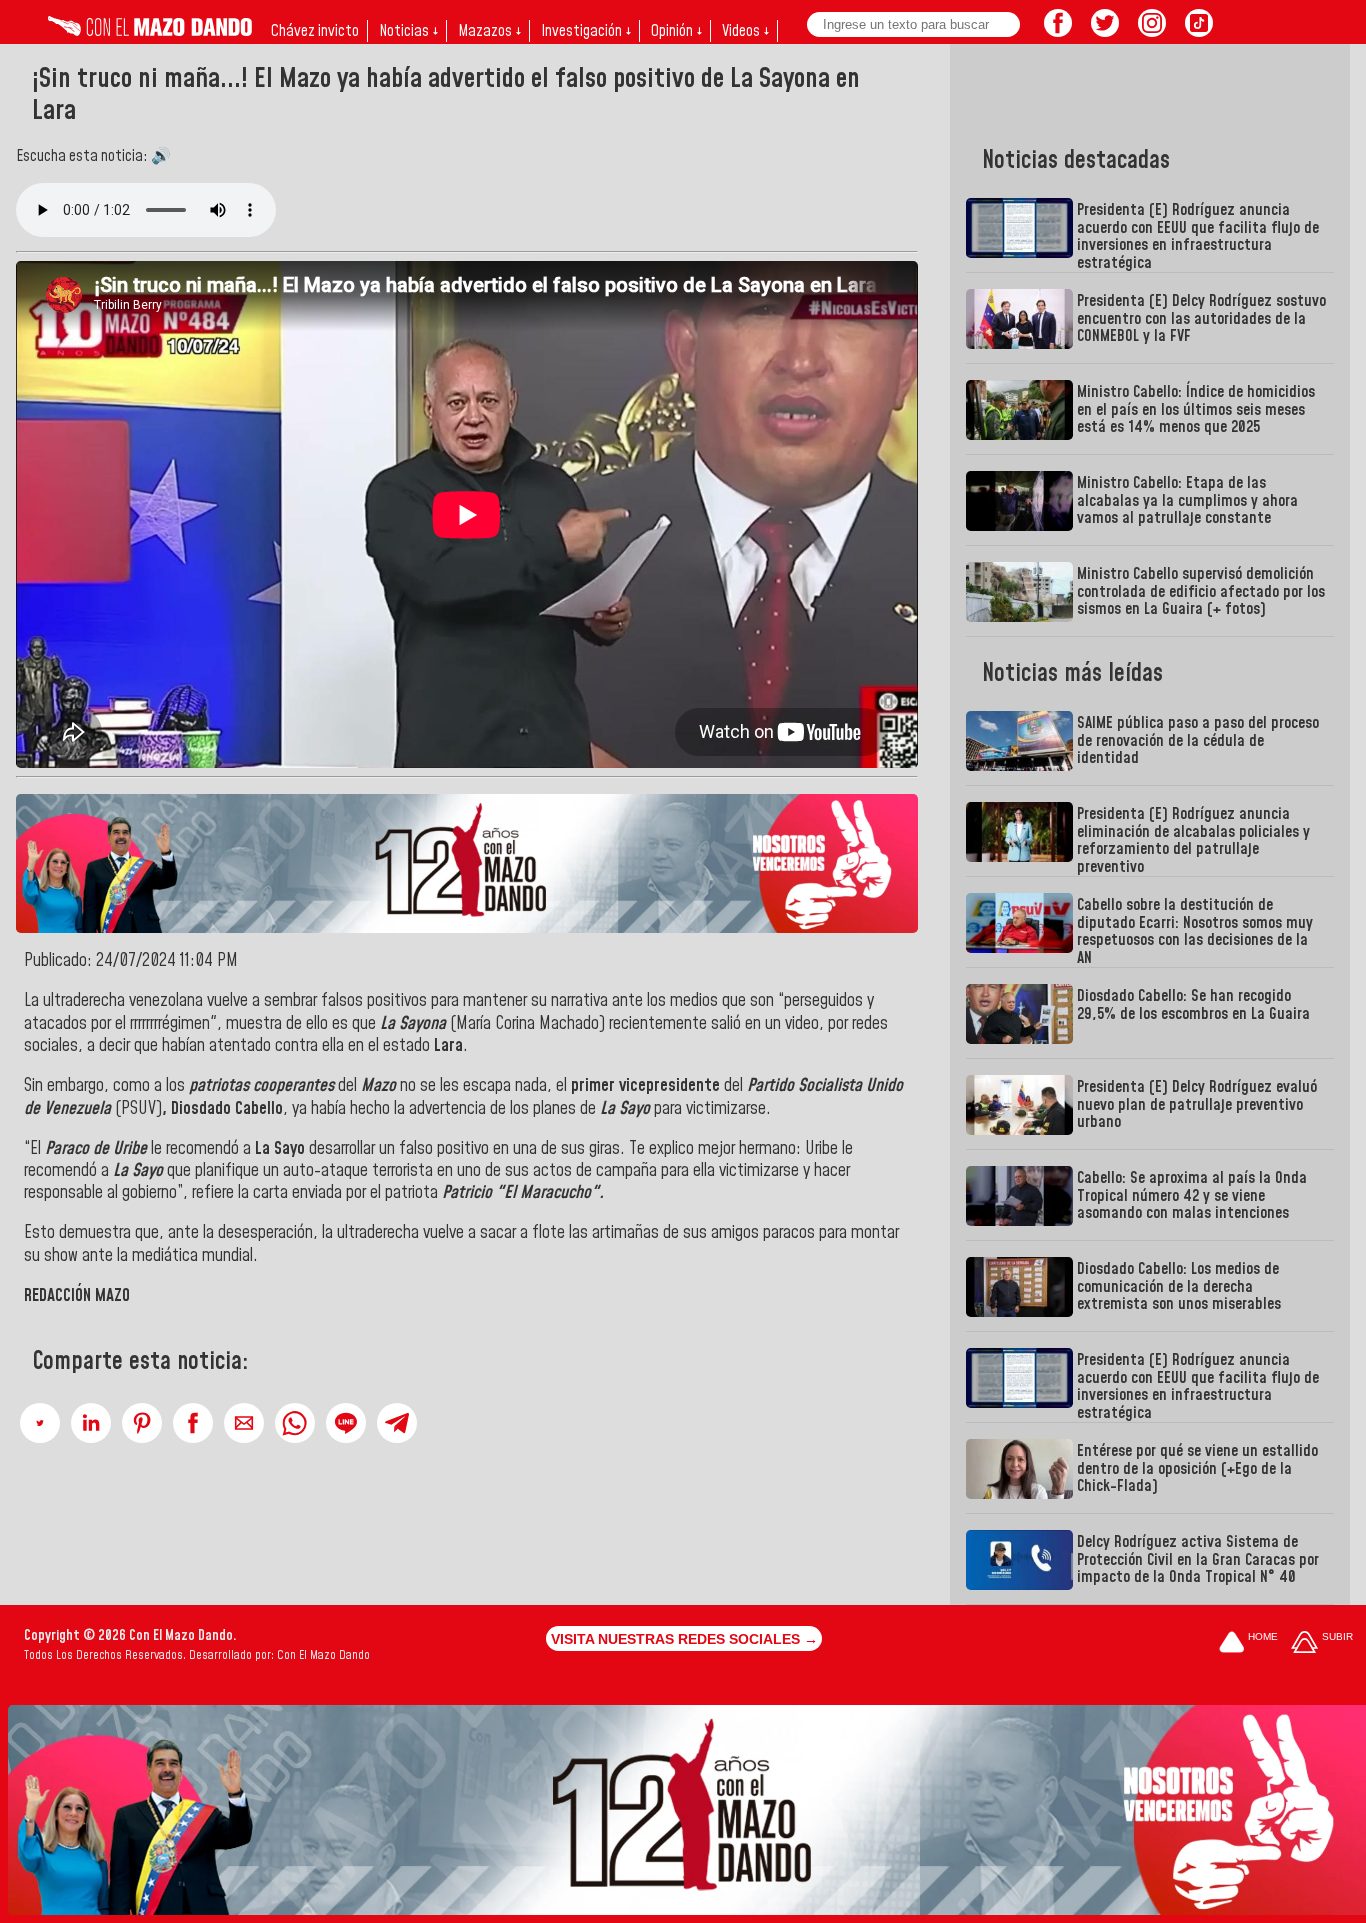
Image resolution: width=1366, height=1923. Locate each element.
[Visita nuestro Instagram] (1152, 31)
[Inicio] (150, 31)
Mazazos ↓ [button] (489, 31)
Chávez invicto (315, 31)
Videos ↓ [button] (745, 31)
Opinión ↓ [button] (676, 31)
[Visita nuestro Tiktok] (1199, 31)
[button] (40, 1423)
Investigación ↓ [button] (586, 31)
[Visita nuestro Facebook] (1058, 31)
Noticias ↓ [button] (408, 31)
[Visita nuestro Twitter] (1105, 31)
